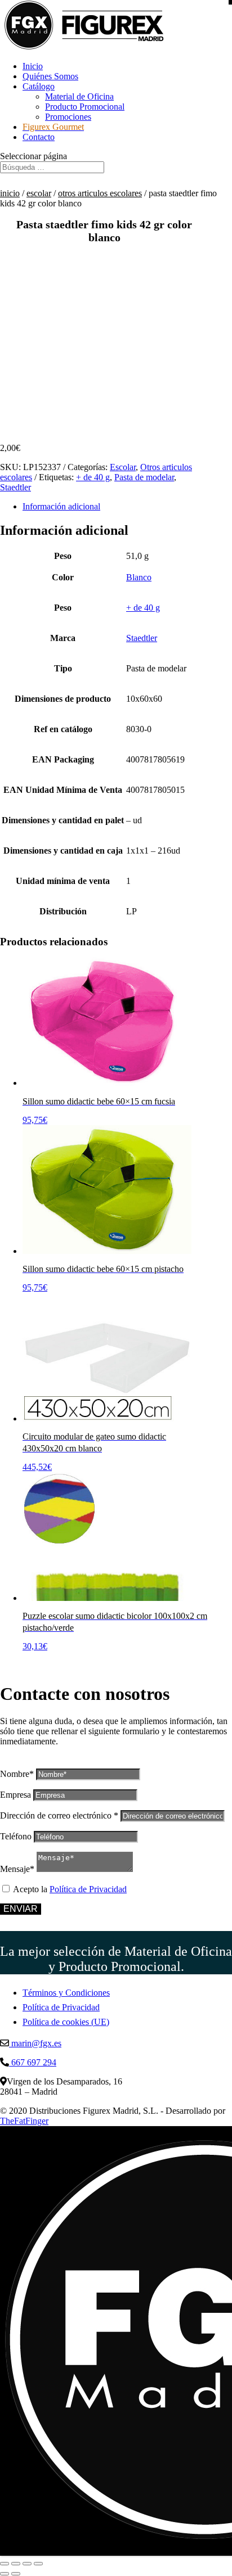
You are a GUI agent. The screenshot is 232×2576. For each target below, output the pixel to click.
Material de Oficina (79, 96)
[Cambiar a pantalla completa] (16, 2564)
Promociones (68, 117)
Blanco (139, 577)
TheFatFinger (24, 2121)
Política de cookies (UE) (66, 2022)
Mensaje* (17, 1869)
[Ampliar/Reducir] (5, 2564)
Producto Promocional (85, 107)
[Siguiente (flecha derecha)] (16, 2574)
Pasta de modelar (144, 477)
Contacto (39, 137)
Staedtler (15, 487)
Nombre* (17, 1774)
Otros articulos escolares (100, 193)
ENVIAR (21, 1909)
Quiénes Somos (50, 76)
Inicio (33, 66)
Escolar (39, 193)
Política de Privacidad (88, 1889)
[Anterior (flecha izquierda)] (5, 2574)
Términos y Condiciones (66, 1993)
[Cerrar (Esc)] (38, 2564)
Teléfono (16, 1836)
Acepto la (70, 1889)
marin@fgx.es (35, 2043)
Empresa (15, 1795)
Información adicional (61, 506)
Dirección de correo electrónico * (59, 1815)
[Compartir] (27, 2564)
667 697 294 (33, 2062)
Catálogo (39, 86)
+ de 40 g (93, 477)
